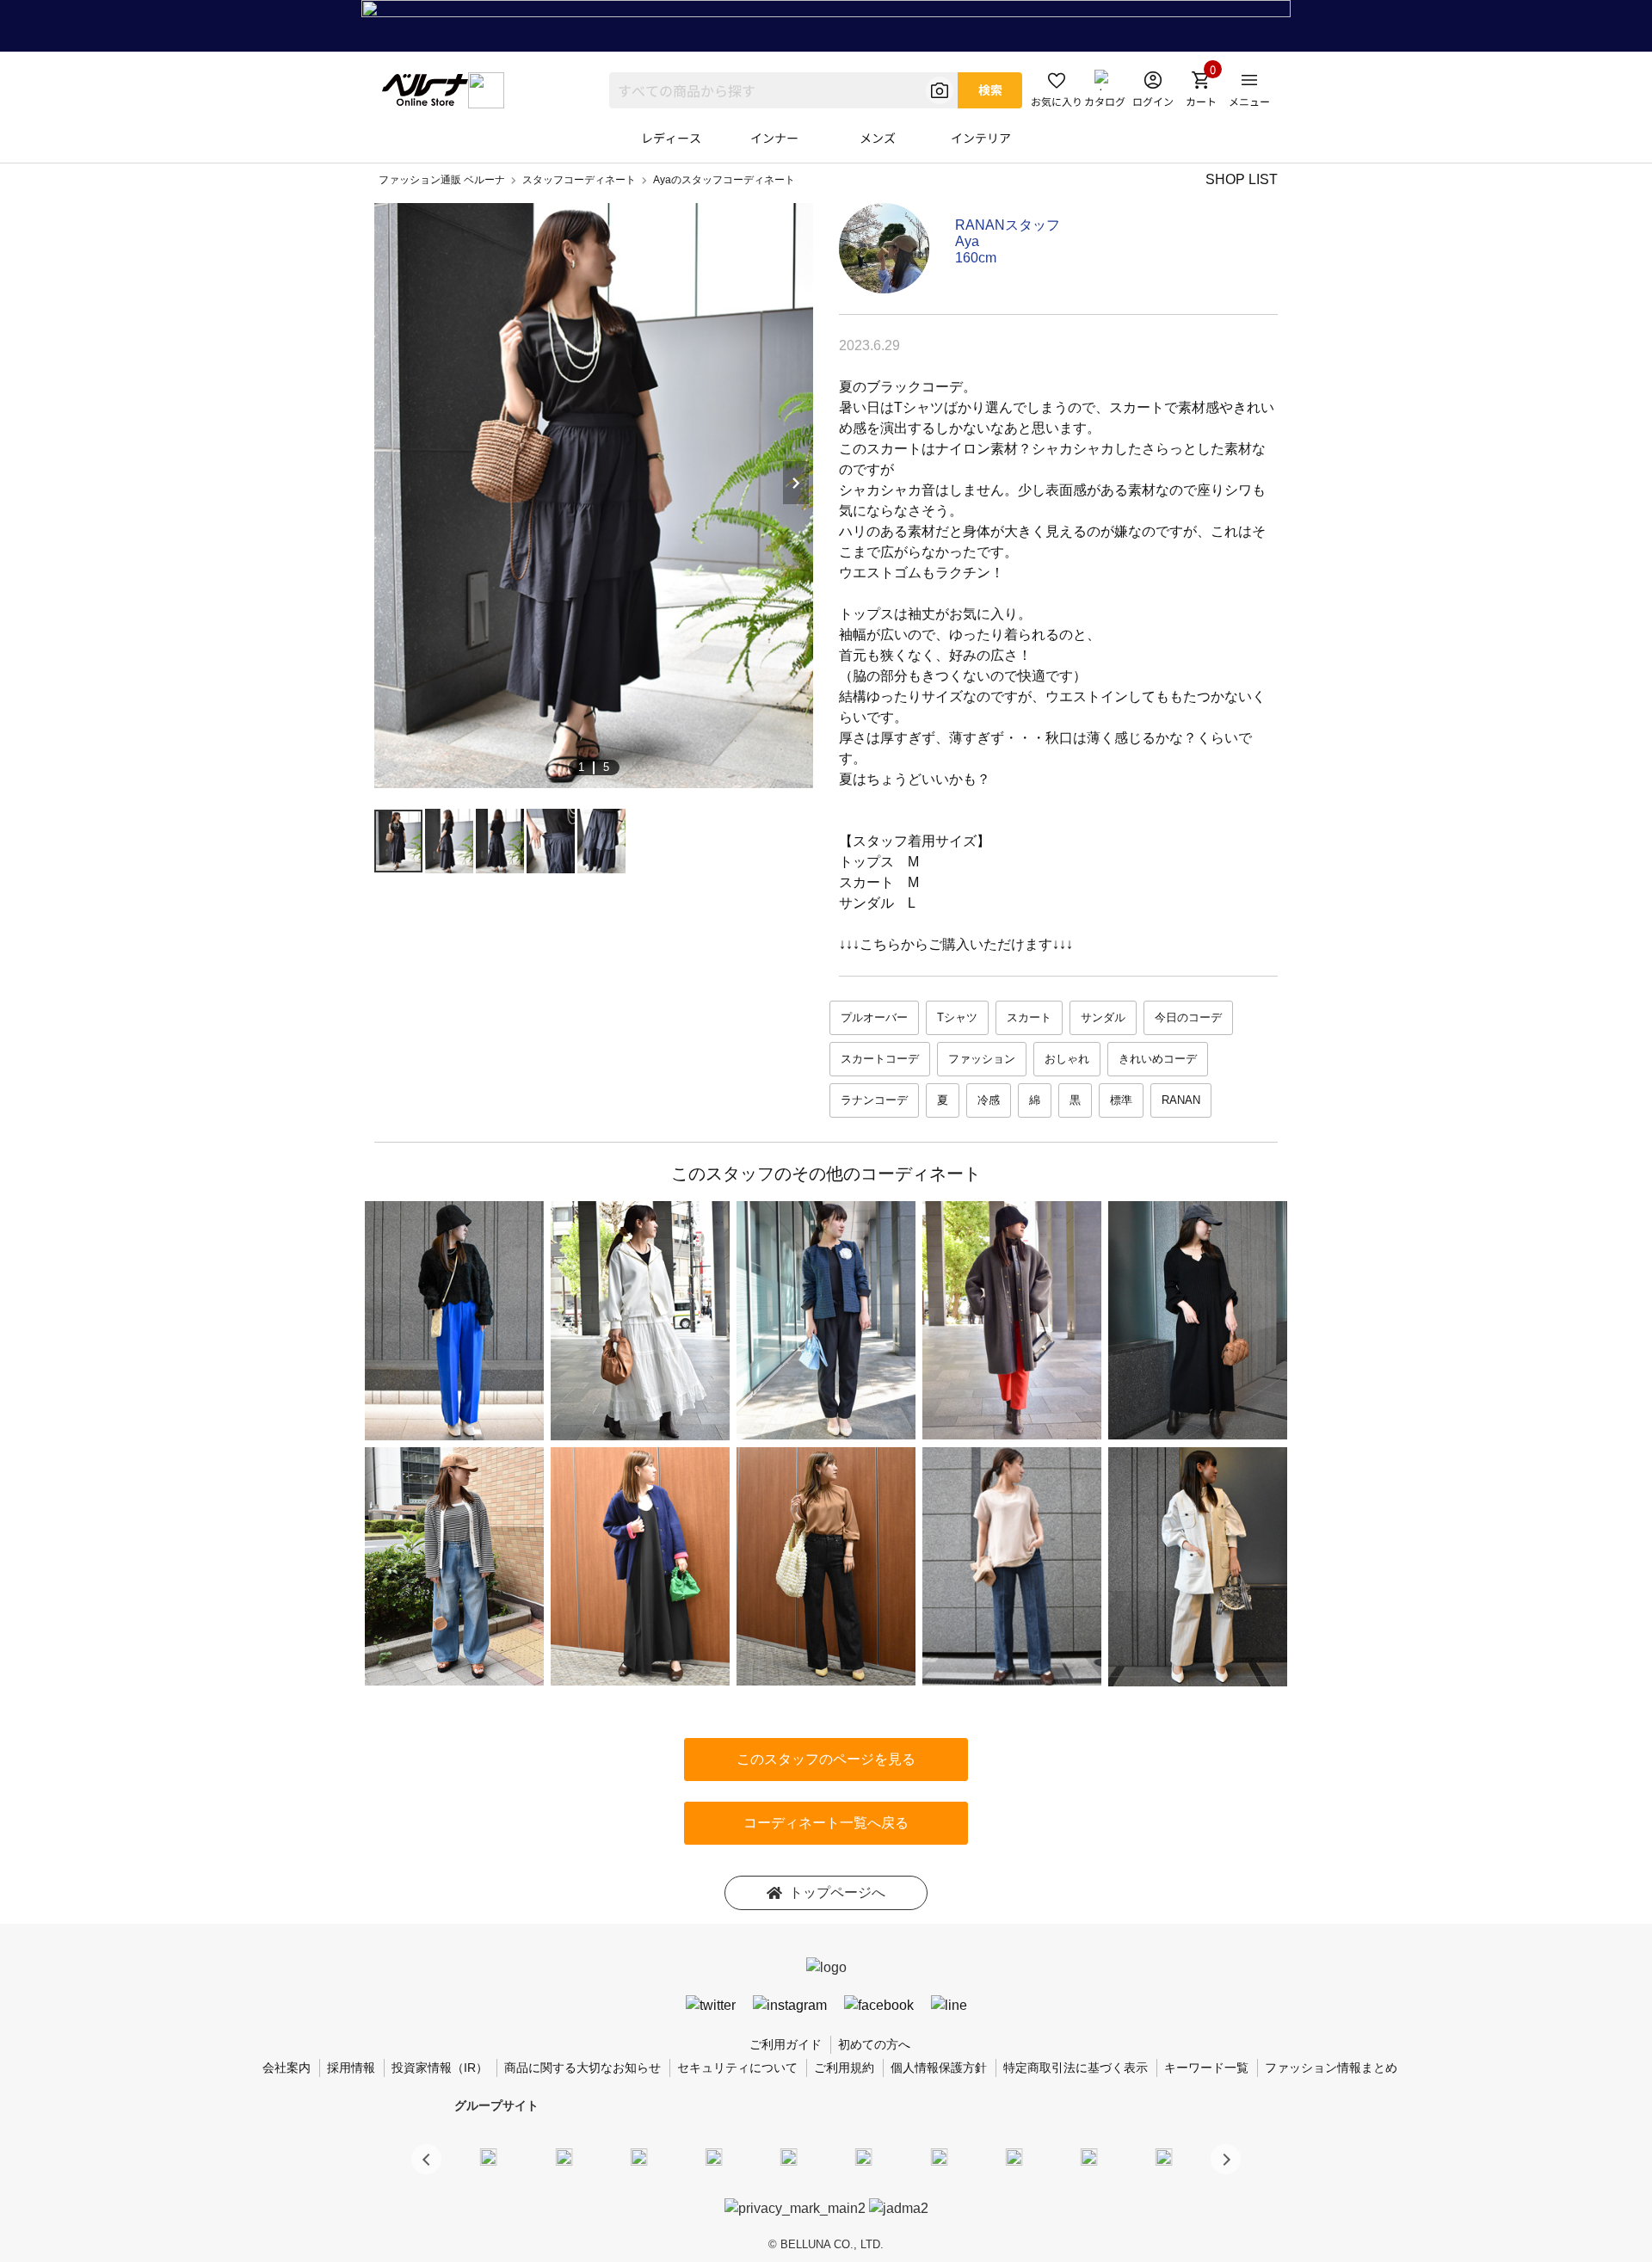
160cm (976, 258)
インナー (774, 138)
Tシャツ (957, 1017)
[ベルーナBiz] (564, 2156)
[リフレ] (1164, 2156)
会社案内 (287, 2068)
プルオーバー (874, 1017)
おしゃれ (1067, 1059)
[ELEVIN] (714, 2156)
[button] (1226, 2159)
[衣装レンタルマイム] (489, 2156)
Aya (967, 241)
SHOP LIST (1242, 179)
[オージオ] (1014, 2156)
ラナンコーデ (874, 1100)
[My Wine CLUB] (939, 2156)
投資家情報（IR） (440, 2068)
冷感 (989, 1100)
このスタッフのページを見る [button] (826, 1759)
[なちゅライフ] (1089, 2156)
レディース (671, 138)
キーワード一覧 (1206, 2068)
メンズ (878, 138)
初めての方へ (874, 2044)
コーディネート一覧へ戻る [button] (826, 1823)
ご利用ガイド (786, 2044)
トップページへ (837, 1892)
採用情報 (351, 2068)
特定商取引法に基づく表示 (1076, 2068)
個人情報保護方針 (939, 2068)
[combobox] (783, 90)
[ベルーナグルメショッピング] (864, 2156)
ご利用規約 (844, 2068)
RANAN (1181, 1100)
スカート (1029, 1017)
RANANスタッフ (1008, 225)
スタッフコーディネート (579, 180)
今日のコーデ (1188, 1017)
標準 (1121, 1100)
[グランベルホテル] (789, 2156)
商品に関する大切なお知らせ (583, 2068)
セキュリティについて (737, 2068)
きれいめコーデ (1158, 1059)
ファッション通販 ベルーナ (442, 180)
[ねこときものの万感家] (638, 2156)
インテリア (981, 138)
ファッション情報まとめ (1331, 2068)
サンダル (1103, 1017)
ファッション (982, 1059)
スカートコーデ (880, 1059)
